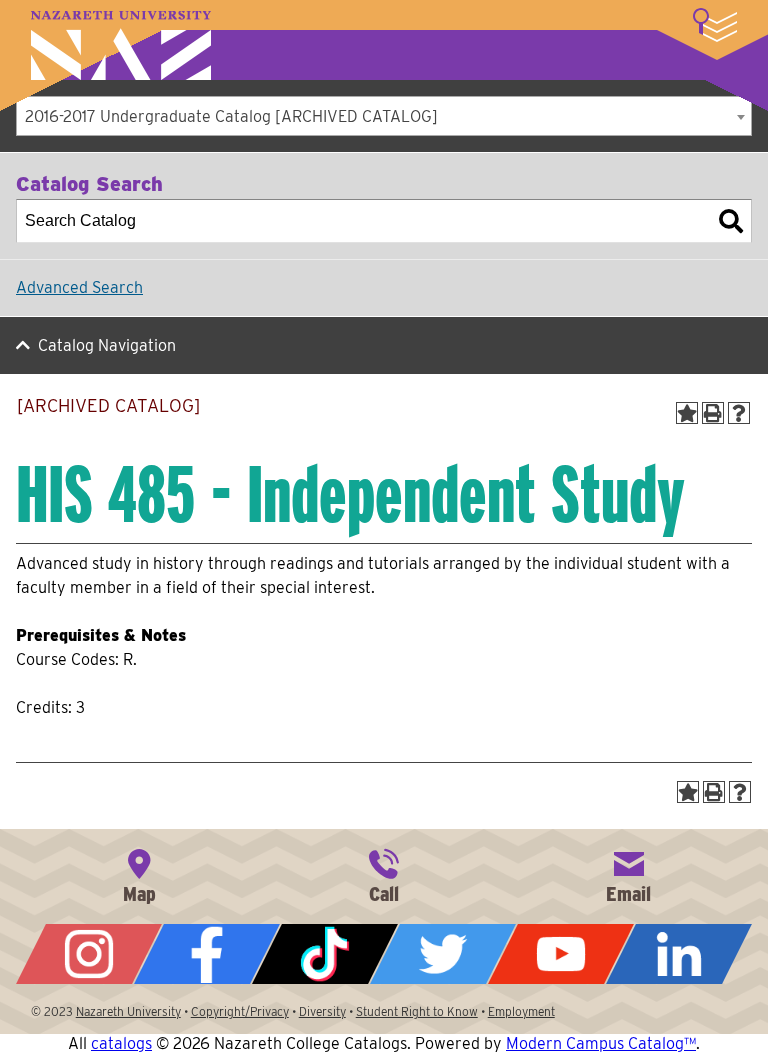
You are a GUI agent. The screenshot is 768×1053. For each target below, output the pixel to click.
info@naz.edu (629, 874)
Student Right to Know (417, 1011)
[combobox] (384, 116)
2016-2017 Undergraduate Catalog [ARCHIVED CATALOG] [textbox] (231, 116)
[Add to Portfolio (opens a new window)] (687, 413)
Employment (521, 1011)
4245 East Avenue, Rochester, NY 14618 (139, 874)
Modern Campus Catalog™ (601, 1043)
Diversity (322, 1011)
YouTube (561, 954)
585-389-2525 (384, 874)
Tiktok (325, 954)
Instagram (89, 954)
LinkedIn (679, 954)
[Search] (731, 221)
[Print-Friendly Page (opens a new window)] (713, 413)
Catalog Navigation (107, 345)
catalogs (121, 1043)
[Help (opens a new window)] (739, 413)
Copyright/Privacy (240, 1011)
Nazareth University (121, 45)
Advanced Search (79, 287)
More (715, 25)
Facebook (207, 954)
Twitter (443, 954)
